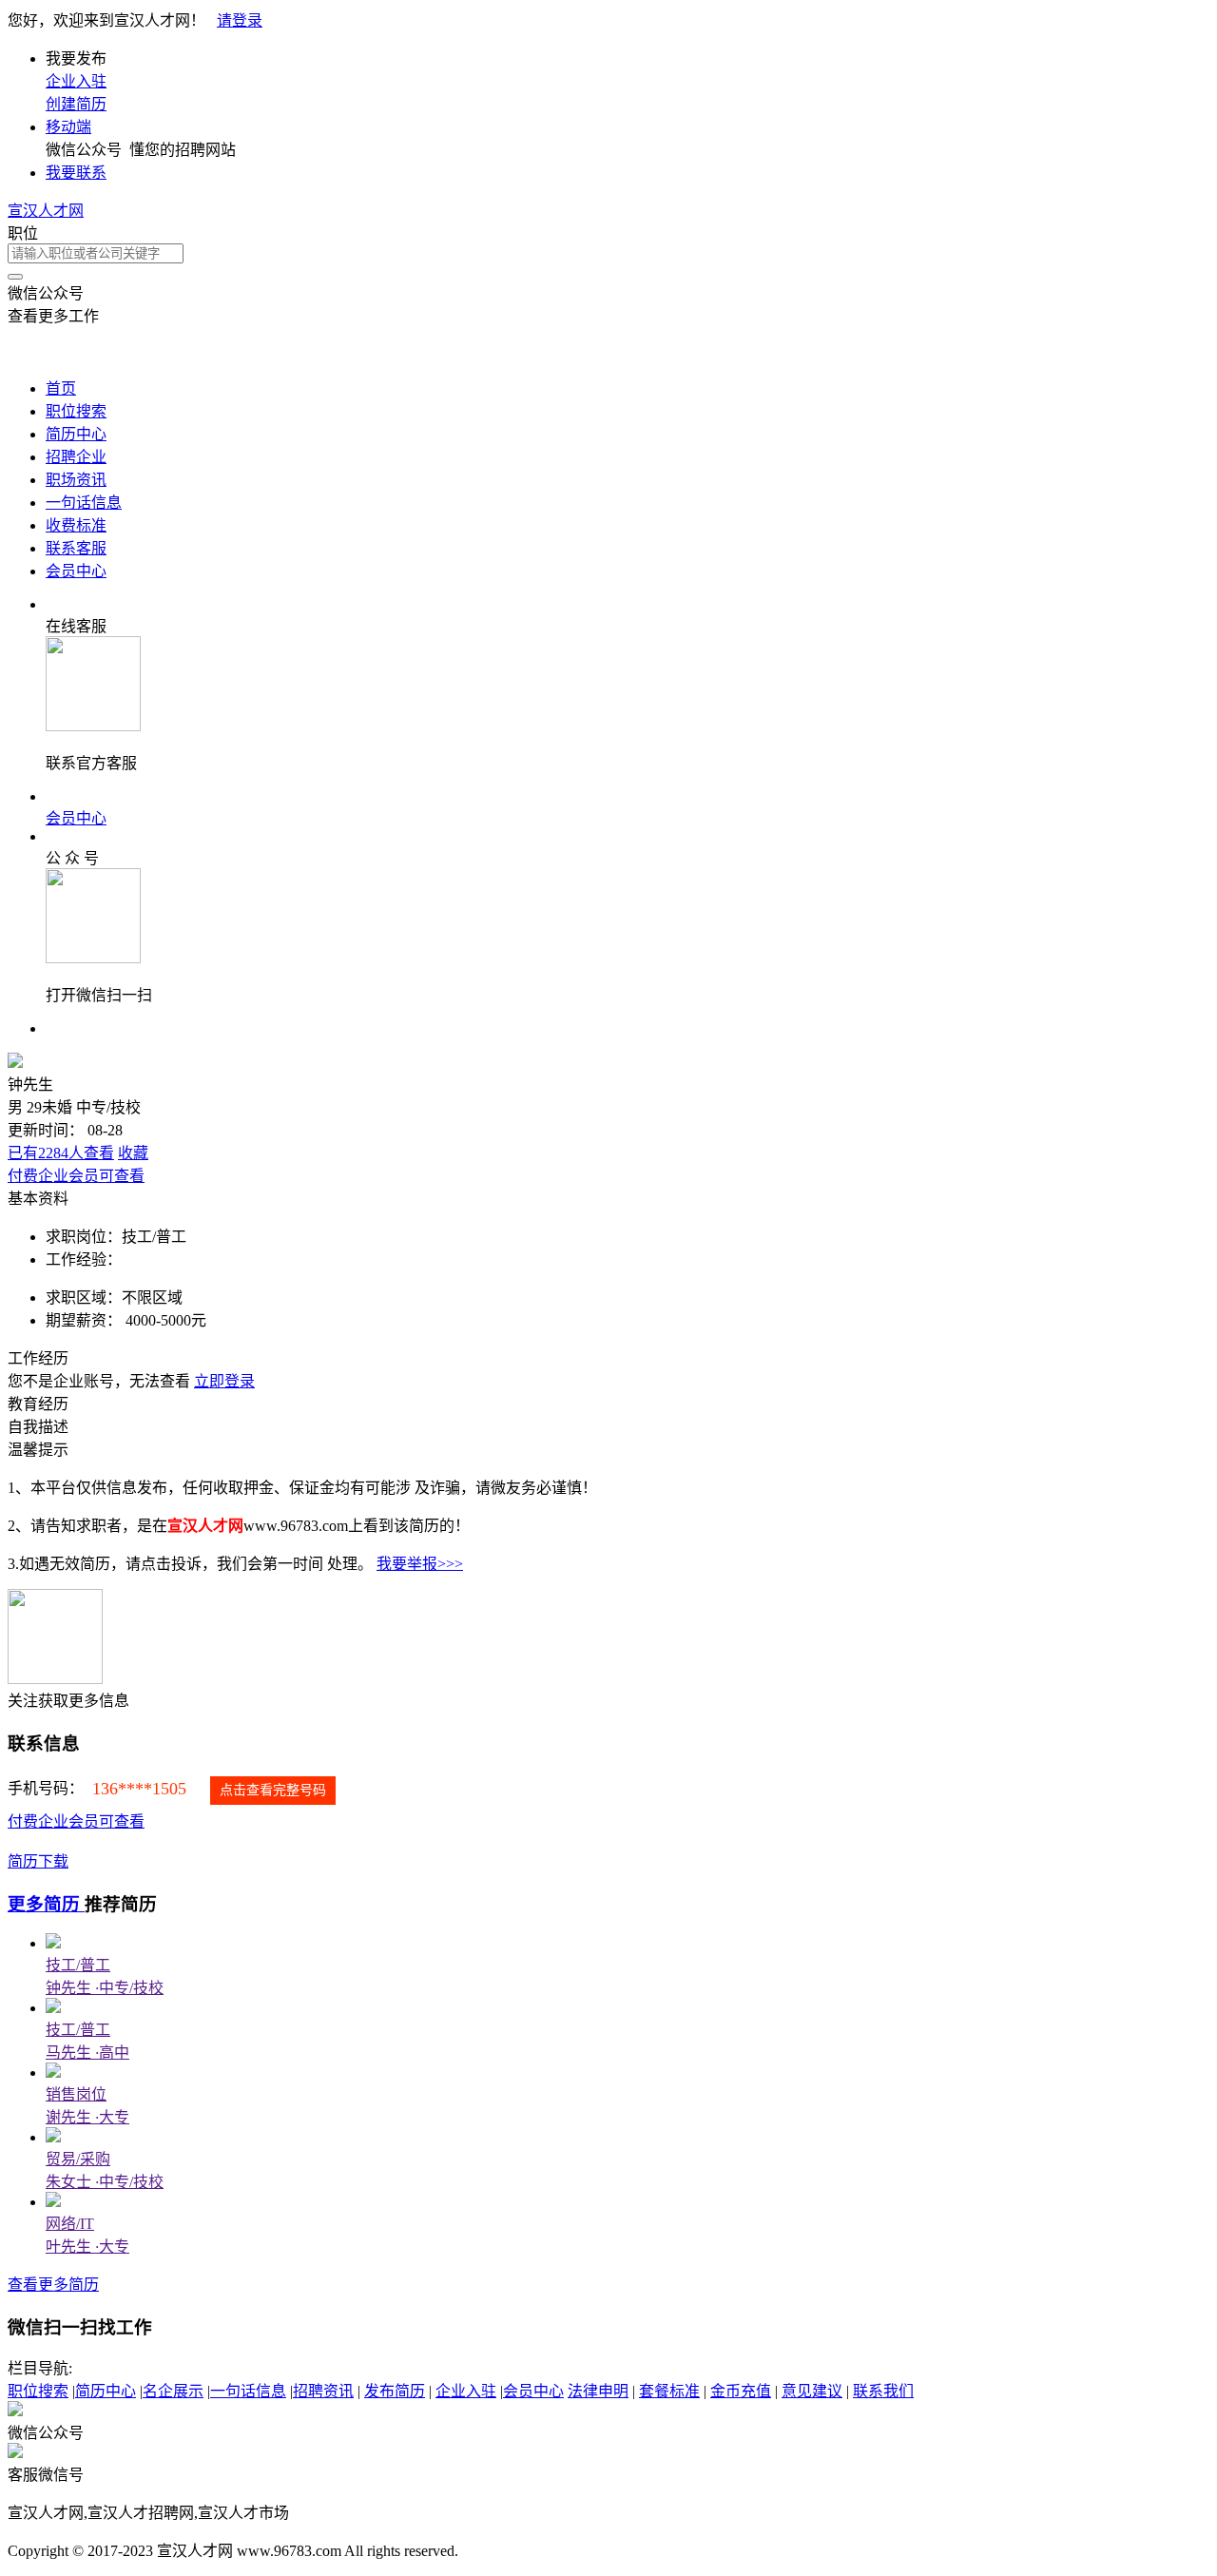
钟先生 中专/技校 (105, 1988)
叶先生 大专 (87, 2247)
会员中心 (76, 571)
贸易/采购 (78, 2159)
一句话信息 (84, 503)
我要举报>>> (420, 1564)
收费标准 (76, 525)
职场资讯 (76, 480)
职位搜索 (76, 411)
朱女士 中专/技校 (105, 2182)
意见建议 (812, 2391)
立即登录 (224, 1381)
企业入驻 (76, 81)
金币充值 (741, 2391)
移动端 (68, 127)
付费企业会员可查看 (76, 1176)
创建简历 (76, 104)
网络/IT (70, 2224)
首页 (61, 388)
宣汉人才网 (46, 211)
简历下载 (38, 1861)
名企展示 (173, 2391)
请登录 (240, 20)
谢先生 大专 (87, 2117)
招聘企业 (76, 457)
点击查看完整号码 (273, 1790)
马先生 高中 (87, 2053)
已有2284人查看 (61, 1153)
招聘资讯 (323, 2391)
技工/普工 (78, 1965)
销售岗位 (76, 2094)
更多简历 (46, 1904)
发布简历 (395, 2391)
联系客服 (76, 548)
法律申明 (598, 2391)
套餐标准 (669, 2391)
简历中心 (76, 434)
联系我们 (883, 2391)
